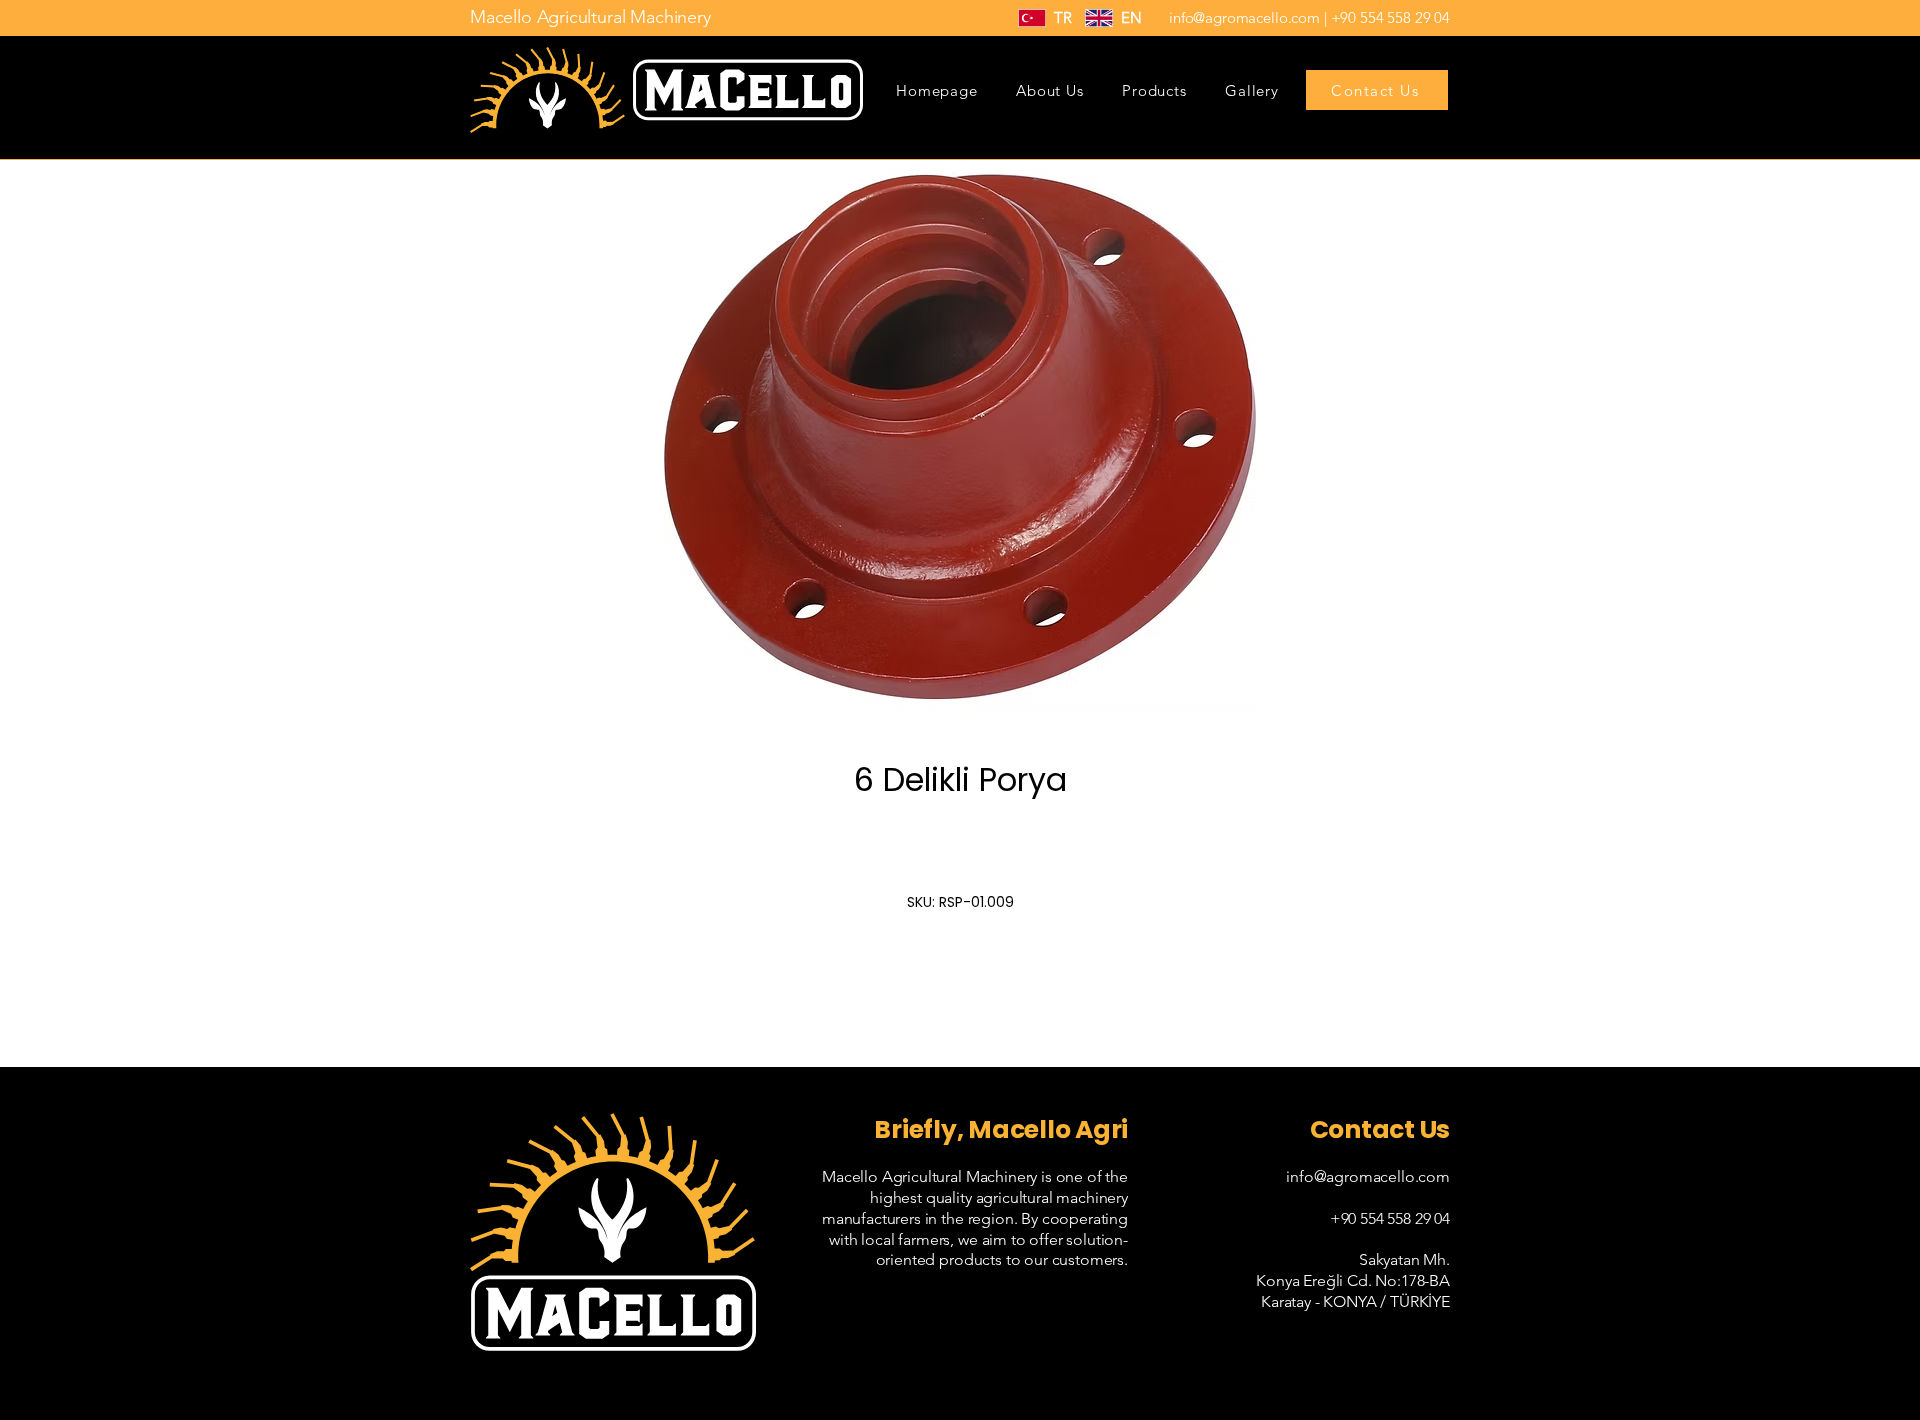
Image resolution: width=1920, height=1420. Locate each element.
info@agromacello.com (1244, 17)
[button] (1154, 90)
